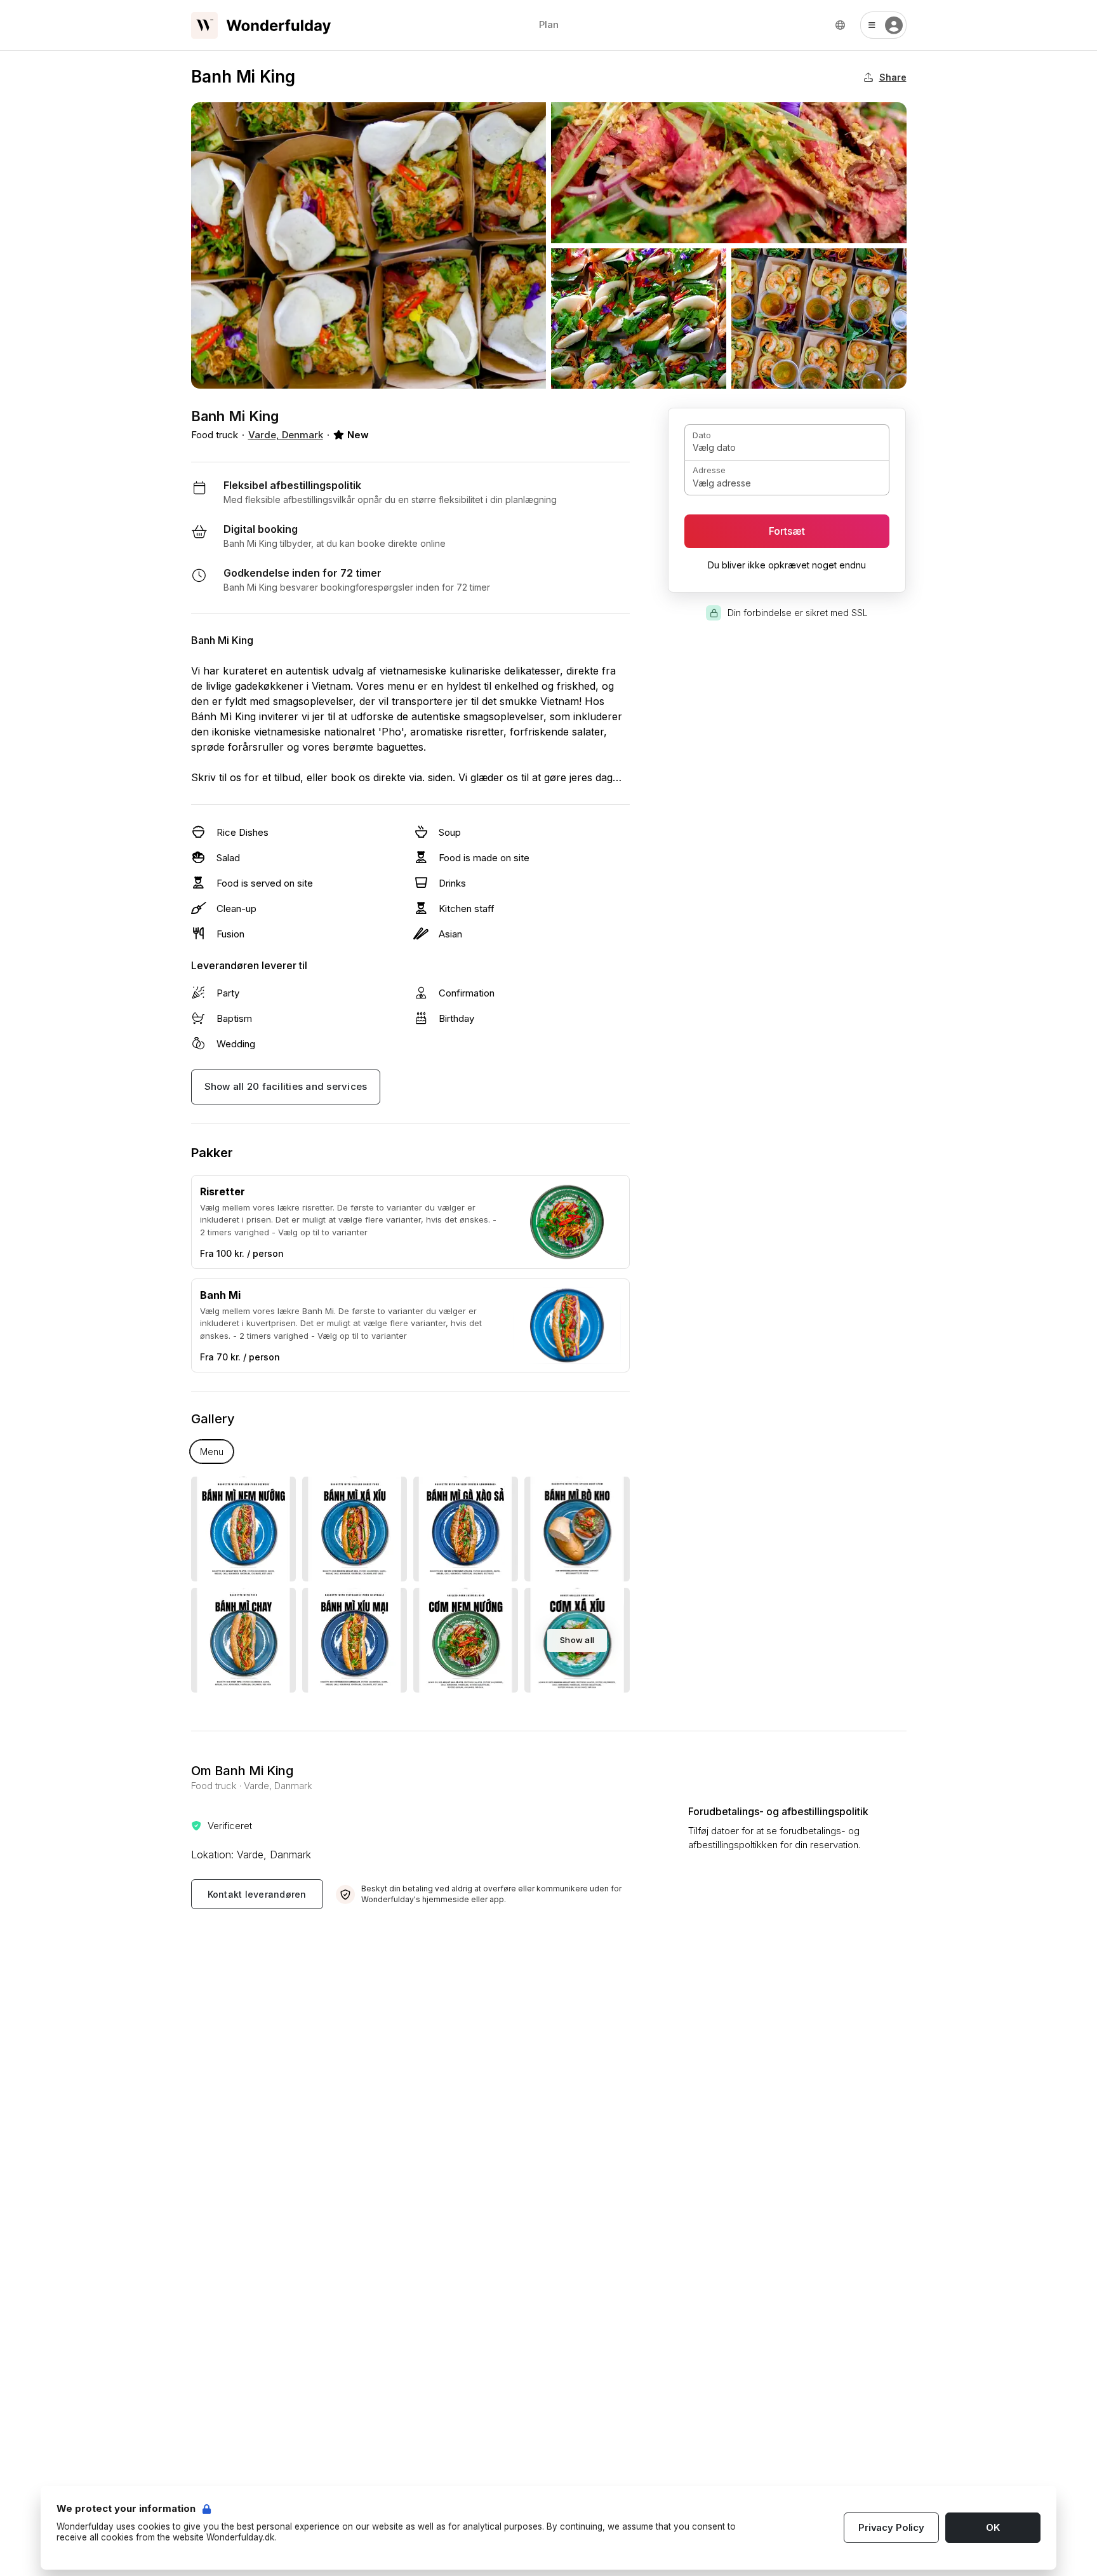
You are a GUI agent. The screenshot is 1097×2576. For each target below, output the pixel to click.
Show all (577, 1640)
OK (993, 2527)
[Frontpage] (261, 25)
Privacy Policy (891, 2527)
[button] (883, 25)
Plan (549, 24)
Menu (212, 1452)
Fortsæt (787, 531)
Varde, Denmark (286, 435)
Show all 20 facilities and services (286, 1086)
